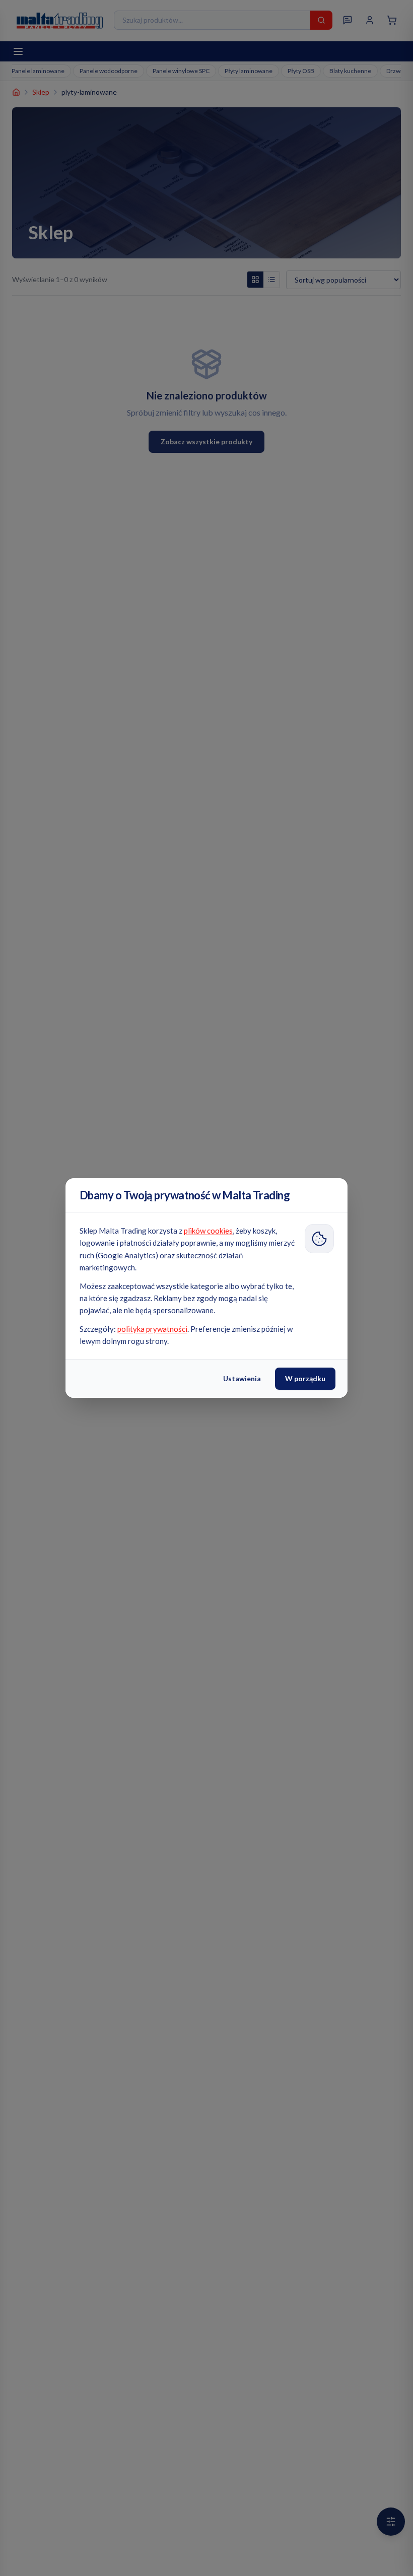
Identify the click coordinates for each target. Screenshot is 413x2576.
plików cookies (208, 1231)
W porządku (305, 1378)
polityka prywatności (152, 1329)
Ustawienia (242, 1378)
